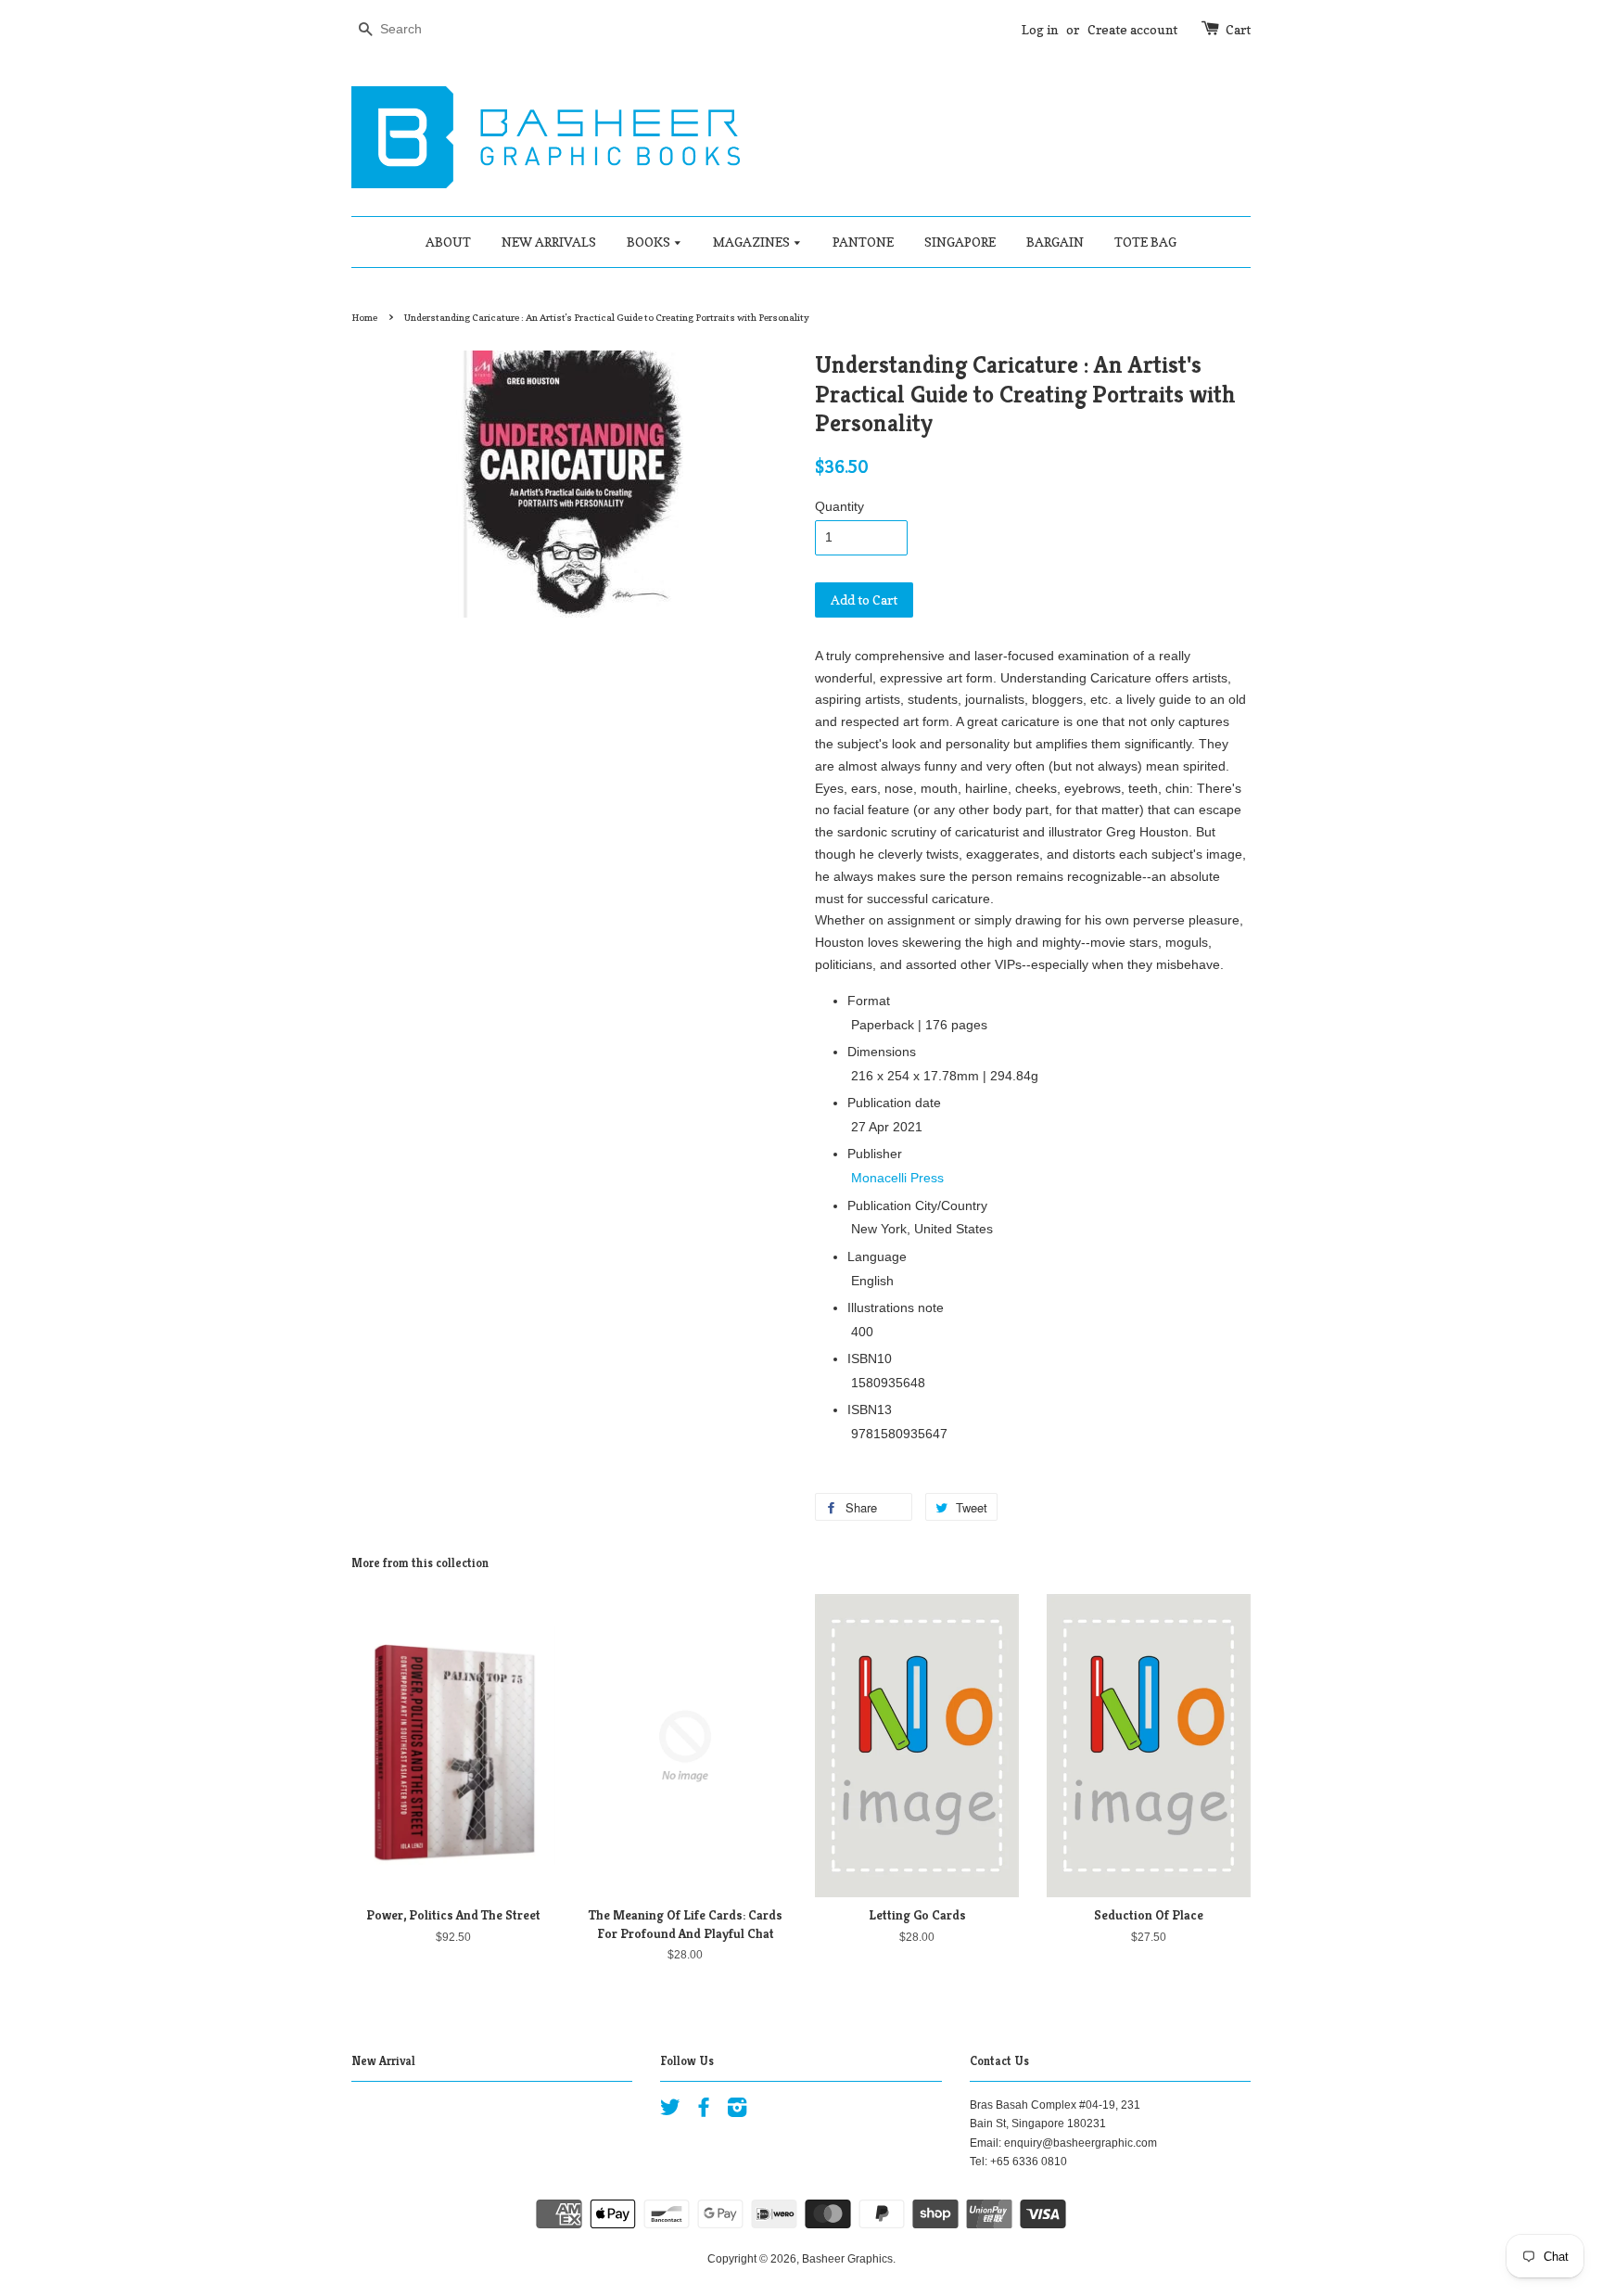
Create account (1132, 29)
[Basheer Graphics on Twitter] (670, 2111)
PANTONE (863, 242)
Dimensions (882, 1052)
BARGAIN (1055, 242)
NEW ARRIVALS (549, 242)
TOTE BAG (1145, 242)
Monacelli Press (897, 1178)
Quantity (839, 506)
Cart (1238, 29)
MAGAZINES (753, 242)
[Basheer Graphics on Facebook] (704, 2111)
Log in (1040, 29)
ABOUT (448, 242)
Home (364, 317)
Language (877, 1256)
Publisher (875, 1154)
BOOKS (650, 242)
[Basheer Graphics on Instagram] (737, 2111)
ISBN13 (870, 1409)
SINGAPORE (960, 242)
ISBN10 (870, 1358)
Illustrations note (896, 1307)
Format (869, 1001)
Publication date (894, 1103)
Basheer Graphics (847, 2259)
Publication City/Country (917, 1205)
